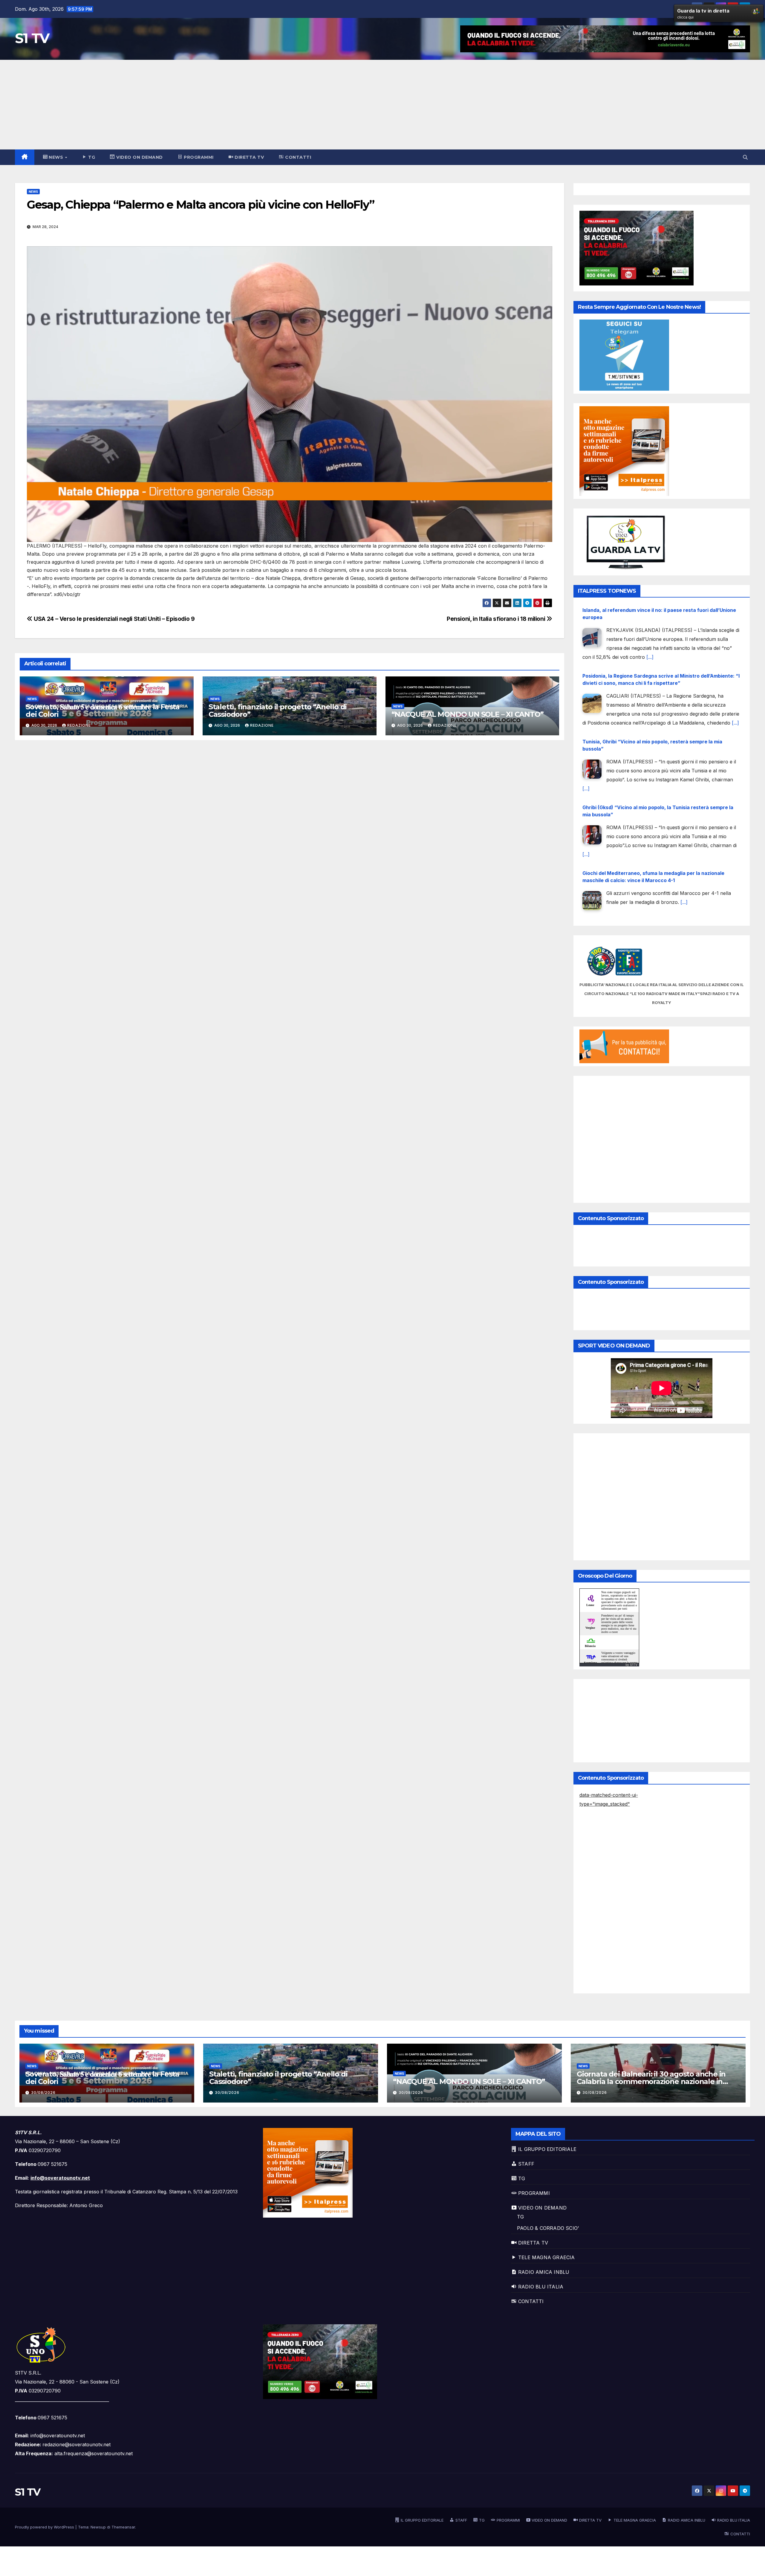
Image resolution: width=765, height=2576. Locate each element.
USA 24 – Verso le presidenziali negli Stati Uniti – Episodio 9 (114, 619)
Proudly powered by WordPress (45, 2527)
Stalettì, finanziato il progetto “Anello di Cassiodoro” (278, 711)
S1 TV (32, 38)
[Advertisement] (382, 105)
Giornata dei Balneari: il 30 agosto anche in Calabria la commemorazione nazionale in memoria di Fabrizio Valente (651, 2081)
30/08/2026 (43, 2093)
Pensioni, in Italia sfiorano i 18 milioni (497, 619)
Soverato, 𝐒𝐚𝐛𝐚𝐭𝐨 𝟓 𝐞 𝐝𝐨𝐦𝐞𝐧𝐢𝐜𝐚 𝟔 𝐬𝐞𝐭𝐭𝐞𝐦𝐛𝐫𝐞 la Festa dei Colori (103, 711)
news (33, 192)
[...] (586, 657)
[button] (745, 157)
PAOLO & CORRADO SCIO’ (548, 2228)
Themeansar (123, 2527)
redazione (79, 725)
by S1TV (631, 1665)
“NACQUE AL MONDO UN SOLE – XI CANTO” (468, 714)
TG (520, 2217)
